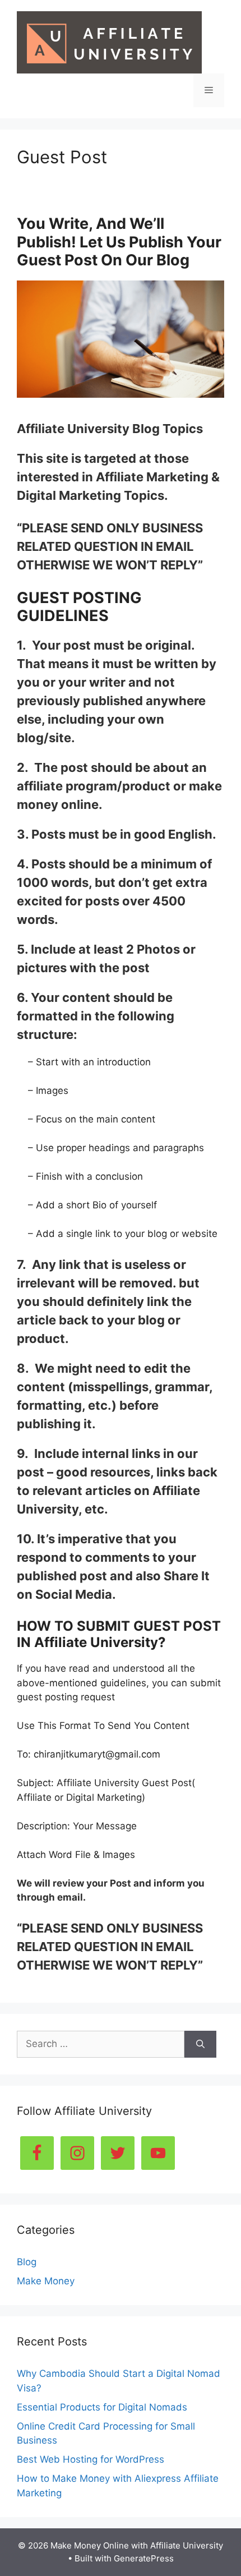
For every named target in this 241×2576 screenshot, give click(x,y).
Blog (27, 2262)
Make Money (46, 2281)
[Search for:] (101, 2044)
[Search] (200, 2044)
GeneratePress (144, 2558)
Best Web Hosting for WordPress (91, 2459)
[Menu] (209, 90)
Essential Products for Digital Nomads (102, 2407)
